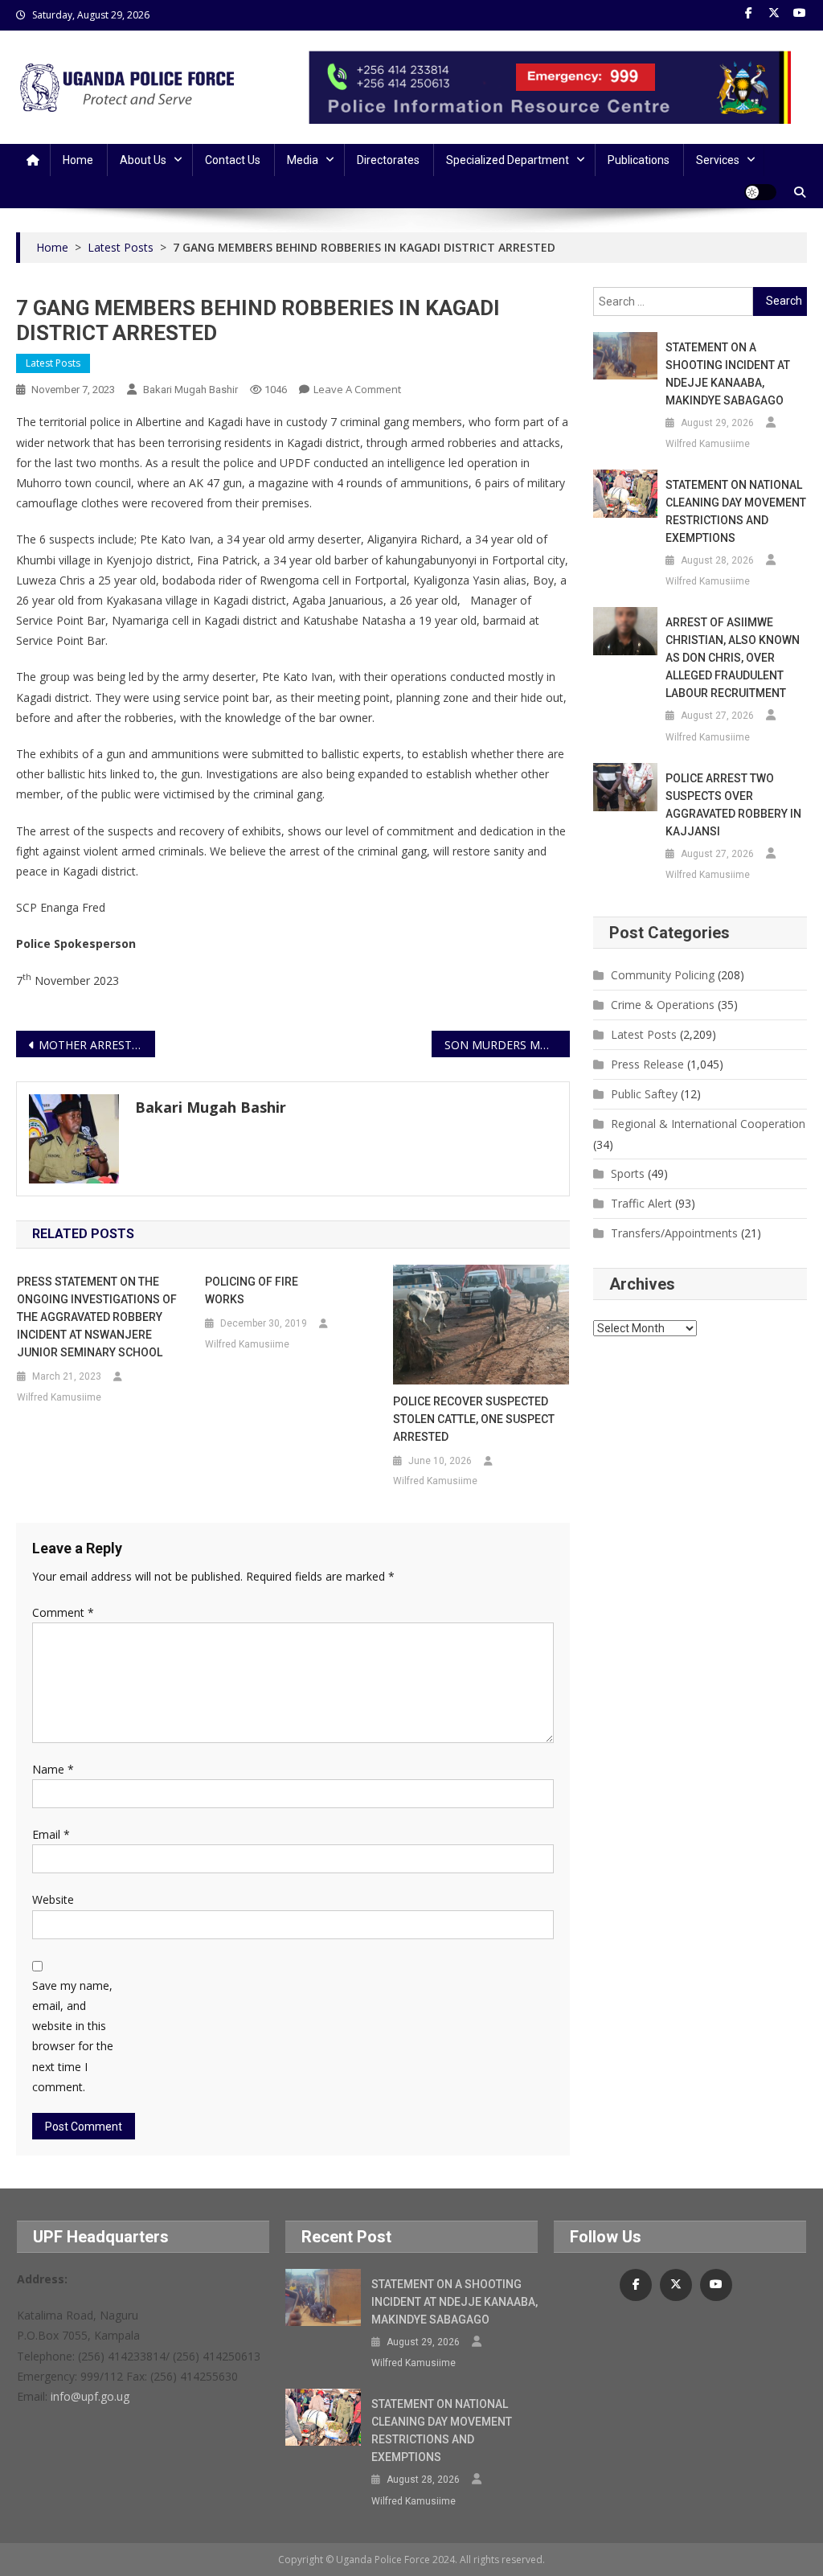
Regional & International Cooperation (708, 1124)
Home (78, 160)
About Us (143, 160)
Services (718, 160)
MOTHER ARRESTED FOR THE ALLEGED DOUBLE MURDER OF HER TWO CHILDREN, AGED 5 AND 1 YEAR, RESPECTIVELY (96, 1045)
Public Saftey (644, 1094)
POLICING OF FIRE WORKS (255, 1290)
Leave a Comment (357, 389)
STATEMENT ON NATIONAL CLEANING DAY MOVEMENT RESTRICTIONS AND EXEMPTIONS (736, 511)
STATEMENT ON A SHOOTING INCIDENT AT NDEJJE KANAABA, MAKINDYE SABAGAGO (728, 374)
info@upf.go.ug (90, 2396)
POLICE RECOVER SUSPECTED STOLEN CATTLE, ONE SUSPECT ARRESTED (474, 1419)
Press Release (647, 1064)
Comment (63, 1612)
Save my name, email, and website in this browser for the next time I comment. (73, 2036)
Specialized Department (508, 160)
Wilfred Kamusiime (59, 1397)
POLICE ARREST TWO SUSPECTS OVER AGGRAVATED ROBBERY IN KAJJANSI (733, 805)
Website (53, 1899)
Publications (639, 160)
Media (303, 160)
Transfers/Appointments (674, 1233)
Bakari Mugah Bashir (190, 390)
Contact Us (233, 160)
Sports (628, 1173)
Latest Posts (53, 363)
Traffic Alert (641, 1203)
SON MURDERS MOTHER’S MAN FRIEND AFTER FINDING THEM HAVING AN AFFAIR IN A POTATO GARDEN (507, 1045)
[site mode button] (760, 192)
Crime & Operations (663, 1005)
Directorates (388, 160)
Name (53, 1769)
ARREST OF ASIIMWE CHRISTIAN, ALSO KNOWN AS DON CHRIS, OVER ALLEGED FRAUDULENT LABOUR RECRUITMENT (733, 658)
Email (51, 1834)
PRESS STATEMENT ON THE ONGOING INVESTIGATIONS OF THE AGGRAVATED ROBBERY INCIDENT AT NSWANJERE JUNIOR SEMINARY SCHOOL (97, 1317)
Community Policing (663, 975)
